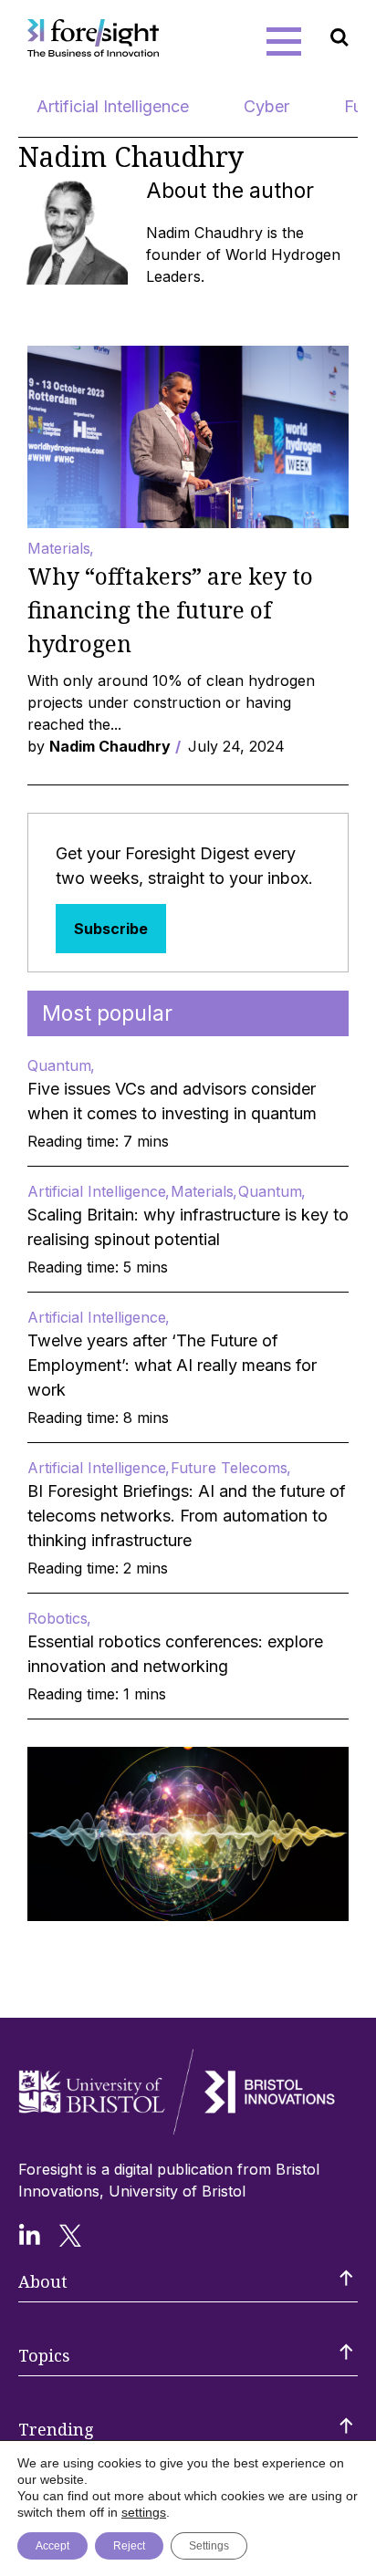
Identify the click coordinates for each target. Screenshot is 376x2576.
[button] (284, 41)
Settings (209, 2546)
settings (144, 2512)
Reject (129, 2546)
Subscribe (111, 929)
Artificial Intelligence (113, 106)
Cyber (266, 106)
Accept (52, 2546)
